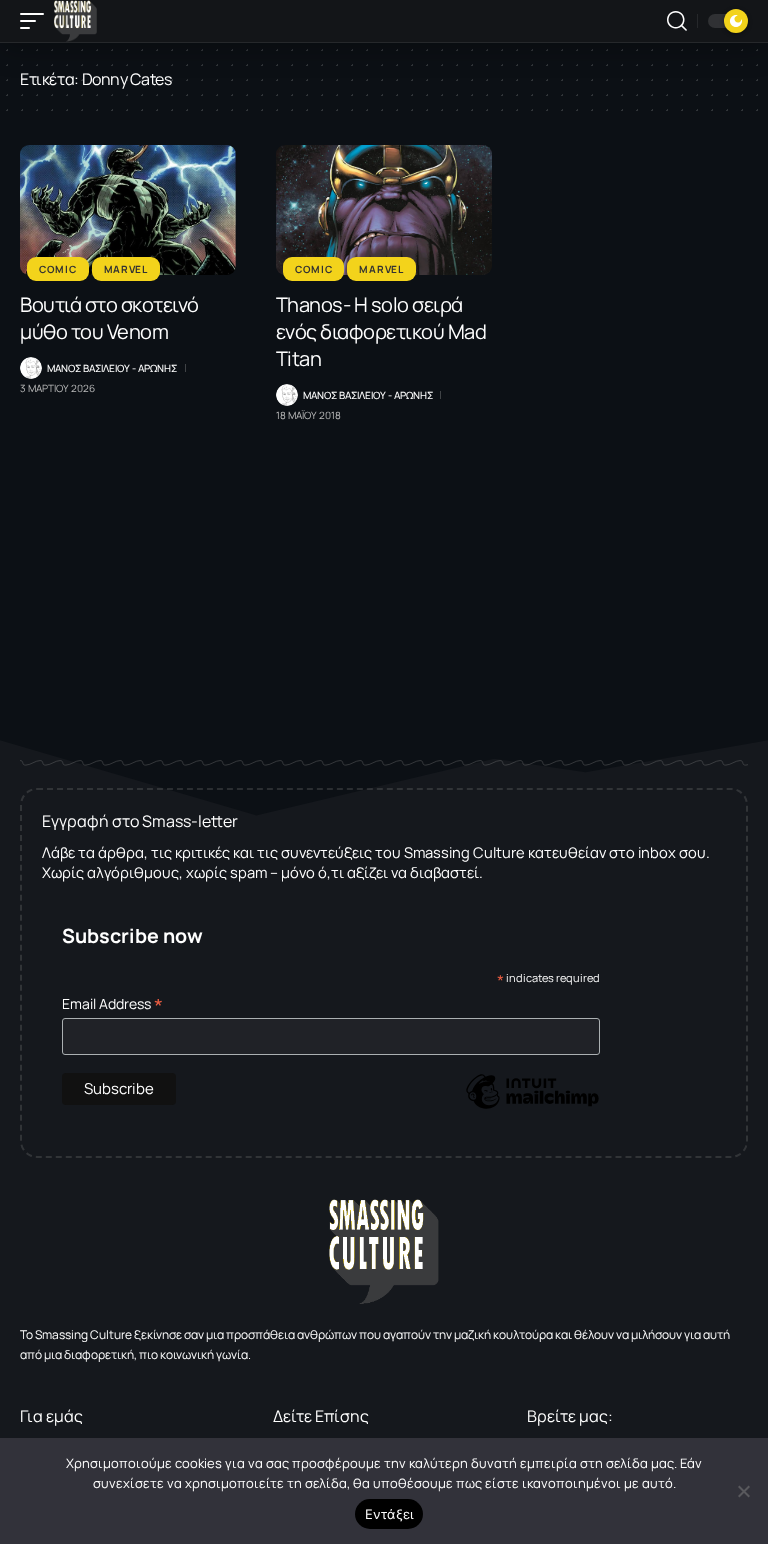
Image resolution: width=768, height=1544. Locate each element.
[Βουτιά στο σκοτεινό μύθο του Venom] (128, 210)
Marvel (126, 269)
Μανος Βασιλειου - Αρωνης (112, 368)
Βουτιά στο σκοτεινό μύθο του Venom (109, 318)
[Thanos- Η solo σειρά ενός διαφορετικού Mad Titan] (384, 210)
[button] (37, 21)
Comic (58, 269)
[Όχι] (743, 1491)
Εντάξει (389, 1514)
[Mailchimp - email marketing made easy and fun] (532, 1106)
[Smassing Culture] (75, 21)
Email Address (112, 1003)
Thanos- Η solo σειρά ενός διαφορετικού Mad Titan (381, 331)
